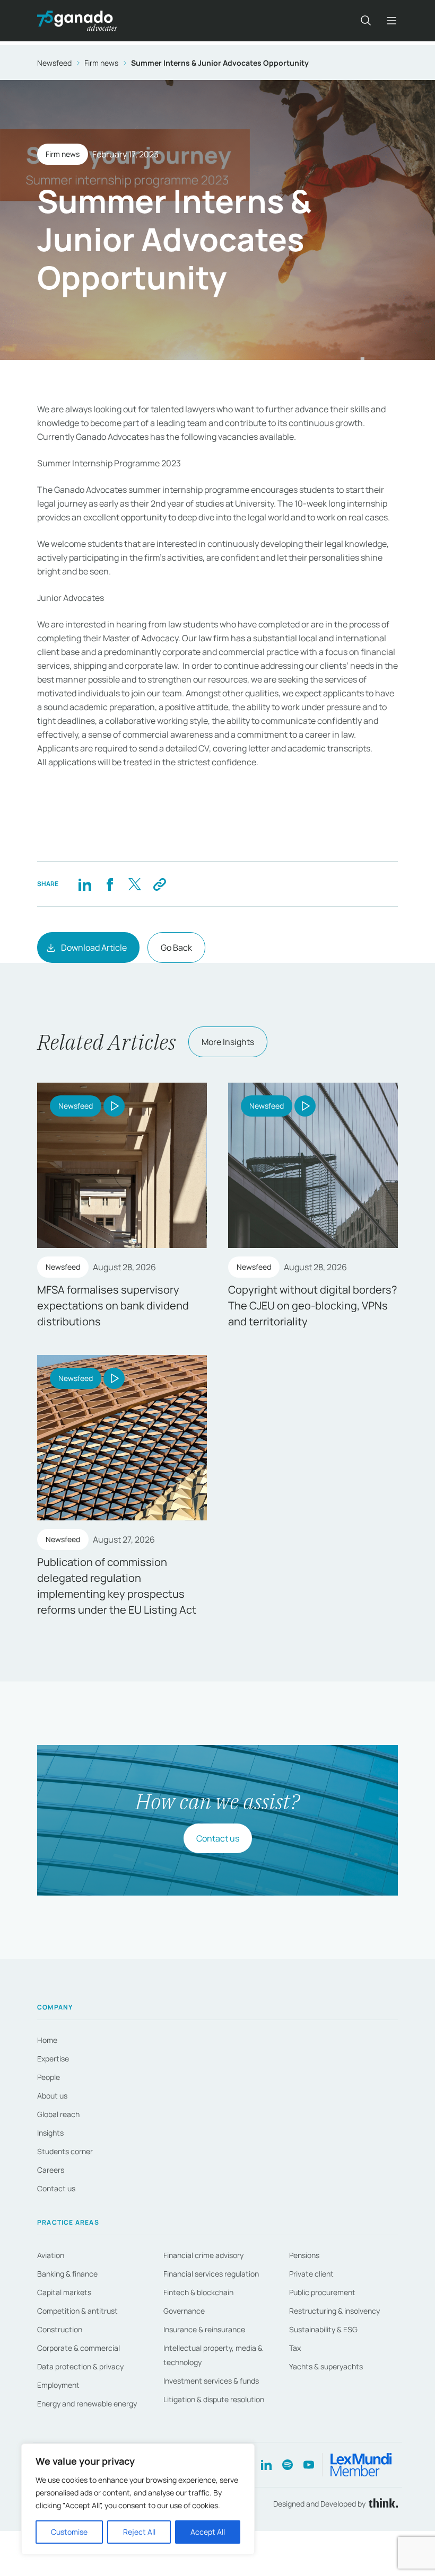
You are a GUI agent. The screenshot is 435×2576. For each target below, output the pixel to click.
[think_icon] (382, 2504)
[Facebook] (110, 884)
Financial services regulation (211, 2274)
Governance (184, 2311)
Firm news (101, 63)
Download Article (94, 948)
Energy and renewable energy (87, 2404)
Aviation (51, 2255)
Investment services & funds (211, 2381)
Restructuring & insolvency (334, 2311)
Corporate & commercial (79, 2348)
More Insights (228, 1042)
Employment (58, 2385)
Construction (60, 2329)
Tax (295, 2348)
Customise (69, 2532)
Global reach (58, 2114)
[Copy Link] (159, 884)
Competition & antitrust (77, 2311)
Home (47, 2040)
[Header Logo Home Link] (77, 21)
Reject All (139, 2532)
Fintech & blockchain (198, 2292)
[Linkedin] (85, 884)
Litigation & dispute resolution (214, 2399)
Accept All (208, 2532)
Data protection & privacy (80, 2366)
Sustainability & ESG (323, 2329)
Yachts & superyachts (326, 2366)
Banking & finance (67, 2274)
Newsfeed (54, 63)
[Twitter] (134, 884)
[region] (138, 2499)
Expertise (53, 2059)
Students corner (65, 2151)
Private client (311, 2274)
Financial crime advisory (203, 2255)
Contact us (218, 1838)
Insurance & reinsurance (204, 2329)
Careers (51, 2170)
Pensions (304, 2255)
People (49, 2077)
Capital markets (64, 2292)
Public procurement (322, 2292)
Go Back (176, 948)
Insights (50, 2133)
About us (52, 2096)
